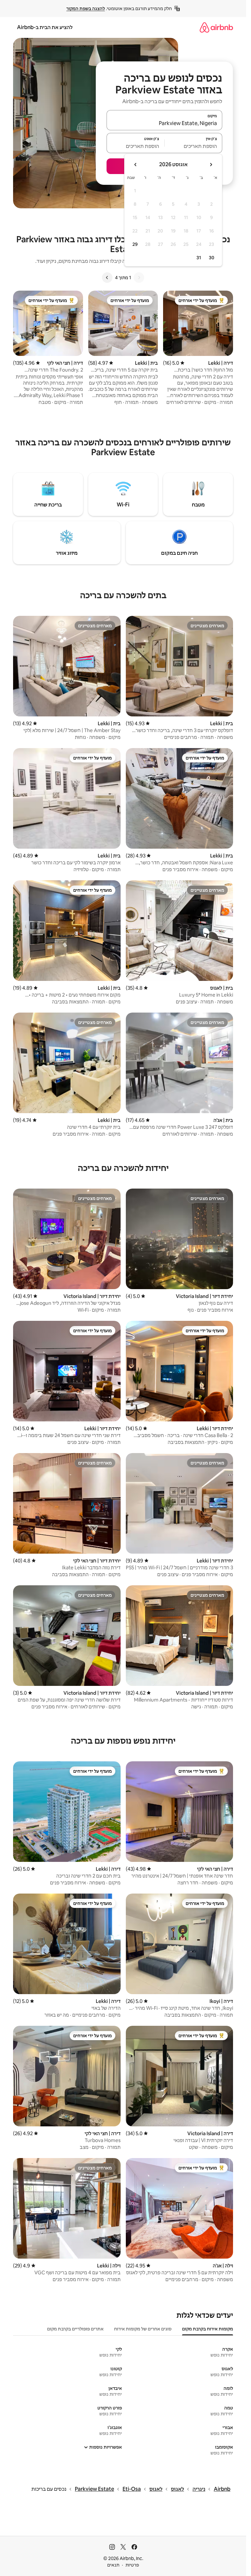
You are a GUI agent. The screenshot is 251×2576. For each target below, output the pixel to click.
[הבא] (107, 278)
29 (135, 244)
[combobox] (164, 123)
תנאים (113, 2565)
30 (212, 258)
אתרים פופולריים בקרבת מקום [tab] (75, 2329)
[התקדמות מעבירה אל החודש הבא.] (136, 165)
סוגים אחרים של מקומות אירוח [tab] (143, 2329)
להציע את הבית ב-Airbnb (45, 27)
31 (199, 258)
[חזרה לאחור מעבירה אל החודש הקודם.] (211, 165)
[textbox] (194, 146)
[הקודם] (139, 278)
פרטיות (132, 2565)
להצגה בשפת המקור (86, 8)
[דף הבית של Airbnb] (216, 27)
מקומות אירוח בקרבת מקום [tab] (208, 2329)
